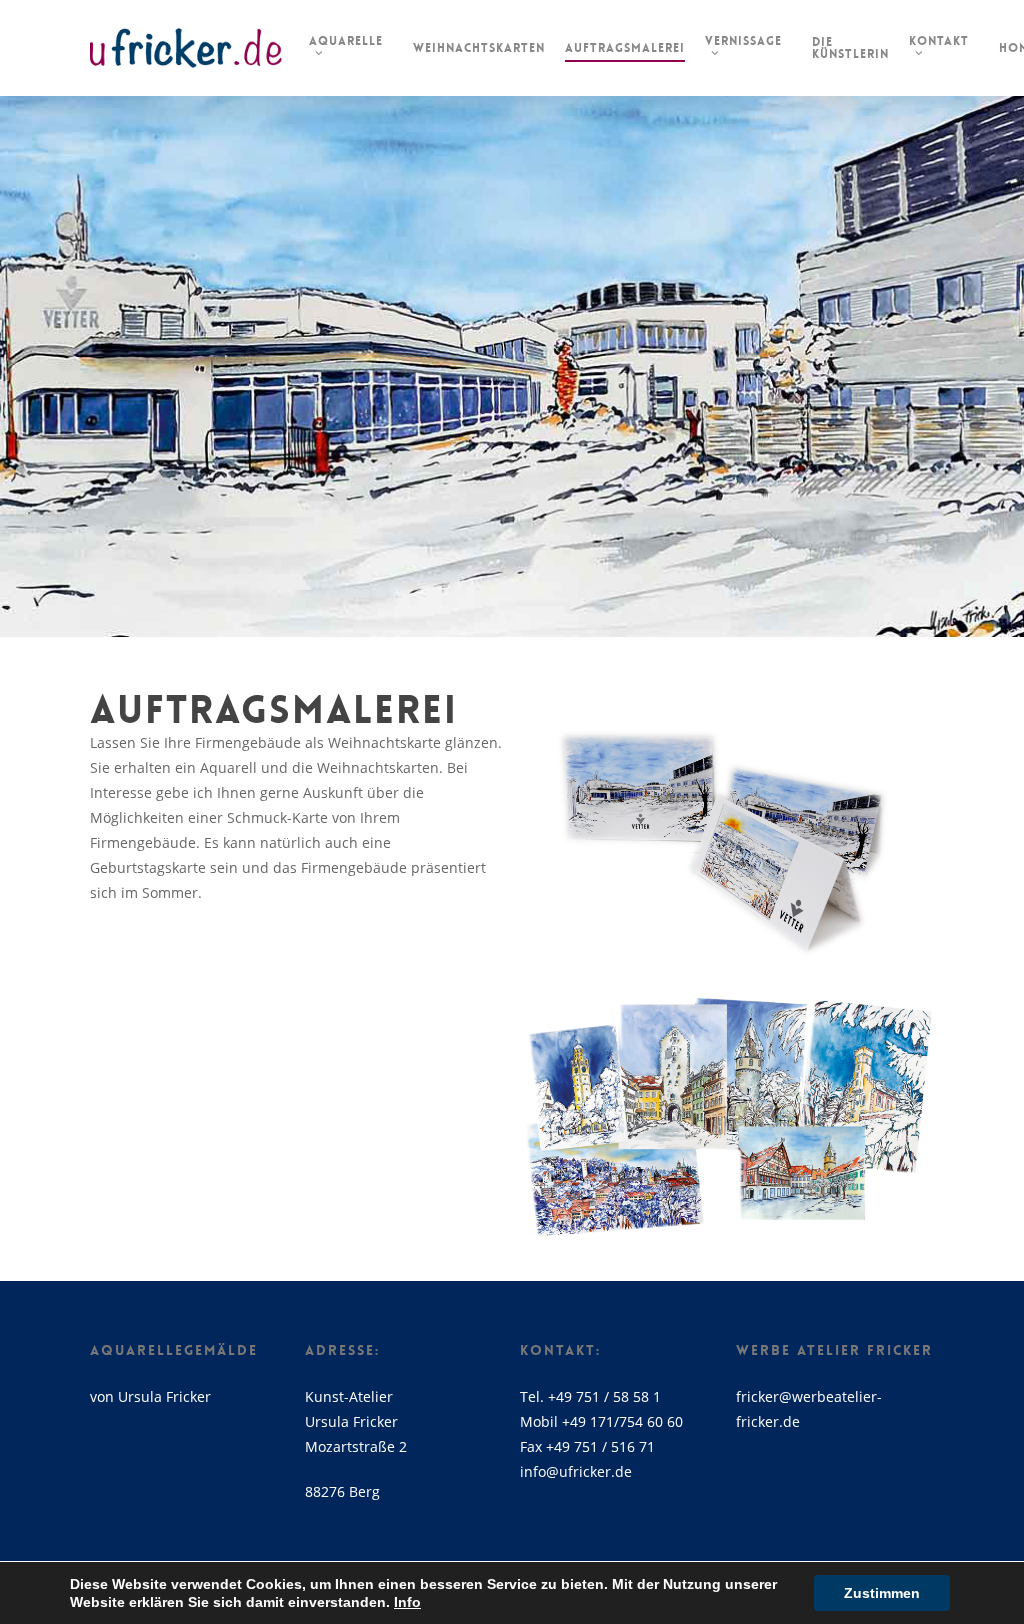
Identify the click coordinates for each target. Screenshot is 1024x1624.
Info (407, 1602)
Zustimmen (882, 1593)
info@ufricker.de (576, 1471)
